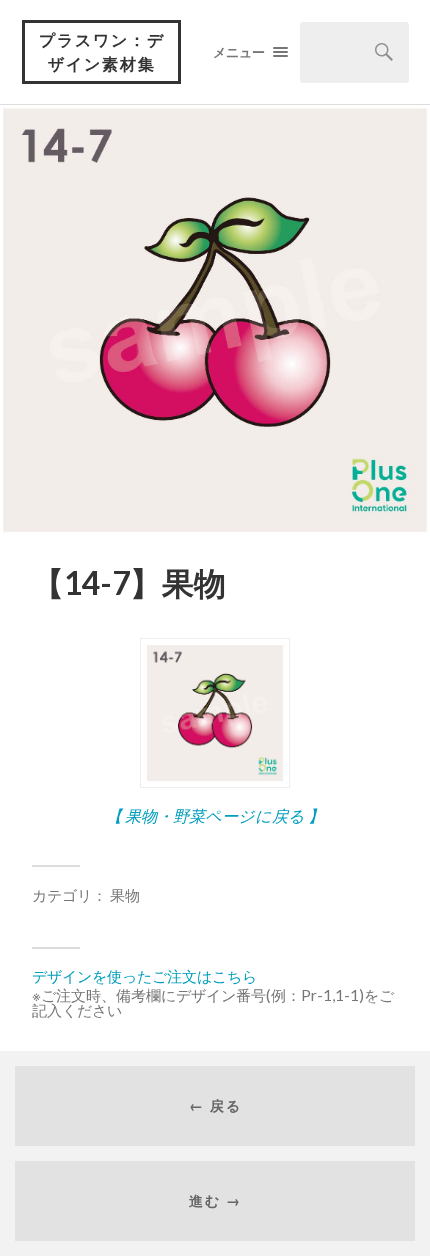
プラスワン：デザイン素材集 (102, 51)
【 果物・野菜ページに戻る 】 (215, 815)
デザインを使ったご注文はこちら (144, 976)
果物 (125, 895)
